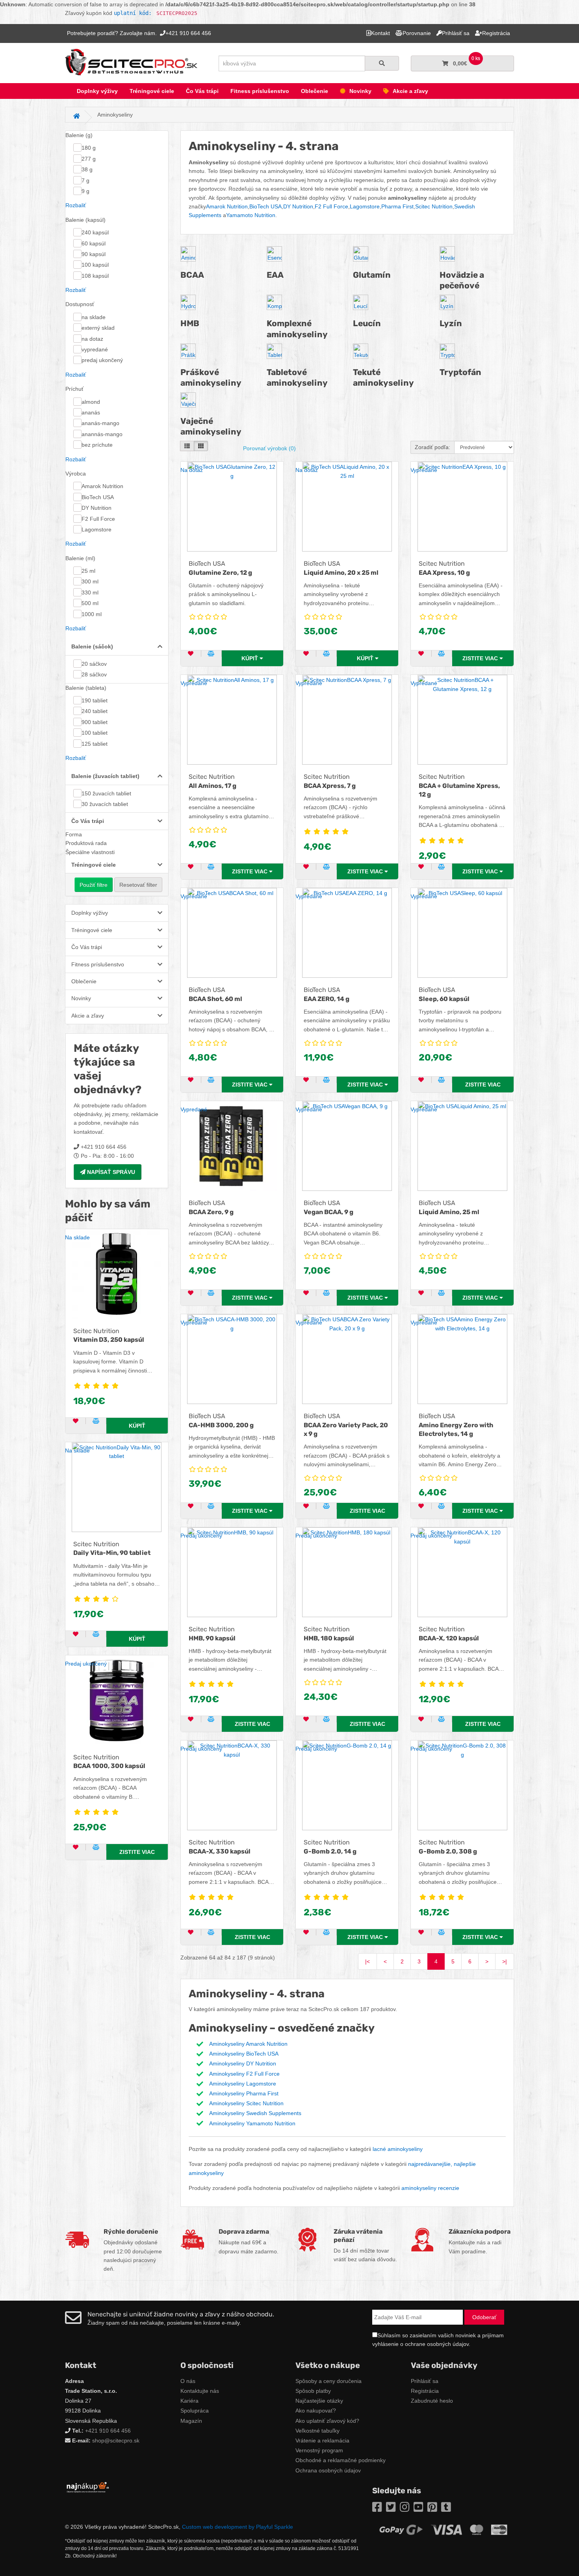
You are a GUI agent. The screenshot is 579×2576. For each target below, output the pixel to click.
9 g (85, 191)
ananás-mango (100, 423)
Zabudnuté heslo (432, 2401)
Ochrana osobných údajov (328, 2470)
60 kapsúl (94, 243)
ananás (91, 412)
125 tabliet (95, 744)
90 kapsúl (94, 254)
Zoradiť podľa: (432, 447)
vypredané (95, 349)
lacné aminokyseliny (398, 2149)
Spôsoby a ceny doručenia (328, 2381)
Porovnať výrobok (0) (269, 448)
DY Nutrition (96, 508)
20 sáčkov (94, 664)
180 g (89, 148)
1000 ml (92, 614)
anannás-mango (102, 434)
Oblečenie (315, 91)
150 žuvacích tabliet (106, 793)
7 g (85, 180)
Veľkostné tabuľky (317, 2431)
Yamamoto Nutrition (251, 215)
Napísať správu (110, 1172)
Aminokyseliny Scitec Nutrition (246, 2103)
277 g (89, 159)
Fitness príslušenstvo (260, 91)
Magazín (191, 2421)
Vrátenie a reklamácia (322, 2440)
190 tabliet (95, 700)
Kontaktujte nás (200, 2391)
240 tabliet (95, 711)
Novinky (360, 91)
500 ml (90, 603)
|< (367, 1961)
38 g (87, 169)
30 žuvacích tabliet (105, 804)
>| (505, 1961)
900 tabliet (95, 722)
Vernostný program (319, 2450)
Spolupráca (195, 2411)
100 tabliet (95, 733)
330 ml (90, 592)
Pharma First (397, 206)
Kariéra (189, 2401)
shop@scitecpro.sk (116, 2440)
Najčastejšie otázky (319, 2401)
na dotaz (92, 339)
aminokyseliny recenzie (430, 2188)
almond (91, 402)
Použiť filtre (94, 885)
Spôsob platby (313, 2391)
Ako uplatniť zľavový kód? (327, 2421)
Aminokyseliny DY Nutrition (243, 2063)
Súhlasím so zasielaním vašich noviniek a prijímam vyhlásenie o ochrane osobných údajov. (438, 2340)
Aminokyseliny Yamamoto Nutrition (252, 2123)
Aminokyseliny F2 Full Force (244, 2074)
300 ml (90, 581)
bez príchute (97, 445)
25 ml (88, 571)
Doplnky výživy (97, 91)
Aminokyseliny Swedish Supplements (255, 2113)
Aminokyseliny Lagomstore (243, 2084)
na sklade (94, 317)
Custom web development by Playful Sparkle (238, 2527)
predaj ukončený (102, 360)
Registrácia (425, 2391)
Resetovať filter (138, 885)
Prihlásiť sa (425, 2381)
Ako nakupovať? (316, 2411)
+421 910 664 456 (108, 2431)
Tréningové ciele (152, 91)
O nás (188, 2381)
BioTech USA (98, 497)
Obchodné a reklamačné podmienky (341, 2460)
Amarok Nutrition (102, 486)
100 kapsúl (95, 265)
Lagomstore (96, 529)
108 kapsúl (95, 276)
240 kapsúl (95, 232)
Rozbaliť (76, 205)
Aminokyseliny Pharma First (244, 2093)
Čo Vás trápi (202, 91)
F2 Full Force (98, 519)
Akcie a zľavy (410, 91)
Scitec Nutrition (434, 206)
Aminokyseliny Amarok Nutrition (248, 2044)
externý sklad (98, 328)
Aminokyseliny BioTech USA (244, 2054)
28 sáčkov (94, 674)
